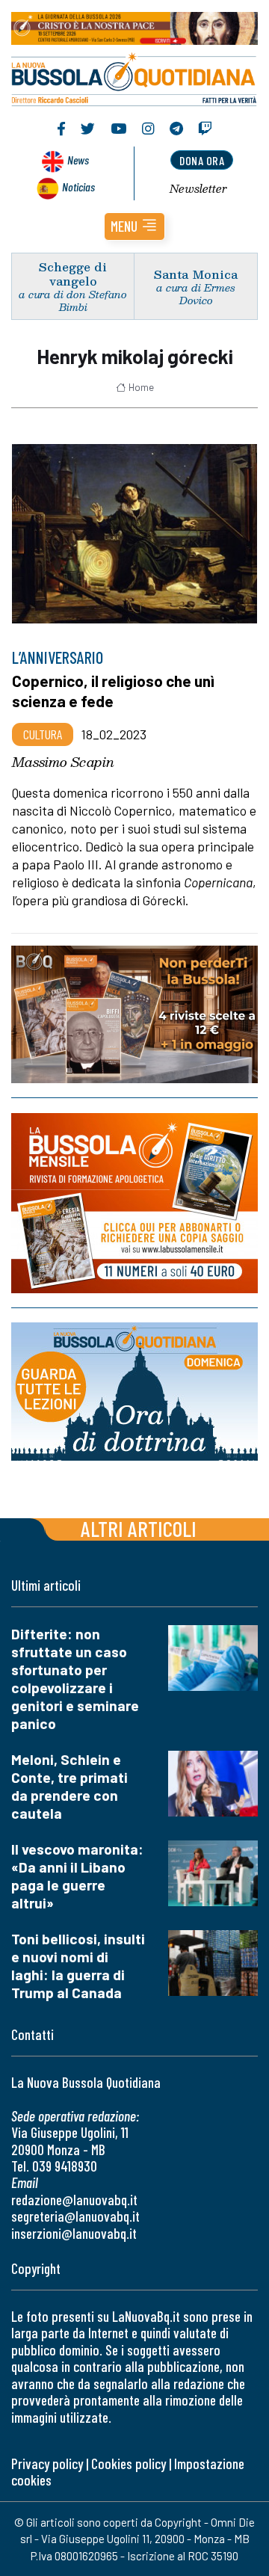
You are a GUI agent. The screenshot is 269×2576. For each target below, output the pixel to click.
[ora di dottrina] (134, 1392)
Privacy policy (47, 2463)
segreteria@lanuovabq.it (75, 2216)
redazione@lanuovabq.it (74, 2200)
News (78, 160)
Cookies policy (129, 2463)
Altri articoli (139, 1528)
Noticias (78, 187)
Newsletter (198, 188)
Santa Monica (196, 274)
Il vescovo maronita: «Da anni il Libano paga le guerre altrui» (77, 1876)
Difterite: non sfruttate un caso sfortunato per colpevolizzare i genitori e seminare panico (75, 1679)
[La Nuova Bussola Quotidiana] (134, 77)
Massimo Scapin (63, 762)
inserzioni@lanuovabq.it (74, 2233)
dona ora (202, 160)
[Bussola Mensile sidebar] (134, 1203)
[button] (134, 227)
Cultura (43, 734)
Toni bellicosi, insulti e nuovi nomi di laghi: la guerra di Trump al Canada (78, 1966)
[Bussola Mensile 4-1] (134, 1014)
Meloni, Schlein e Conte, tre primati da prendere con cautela (69, 1786)
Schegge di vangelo (73, 274)
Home (141, 387)
